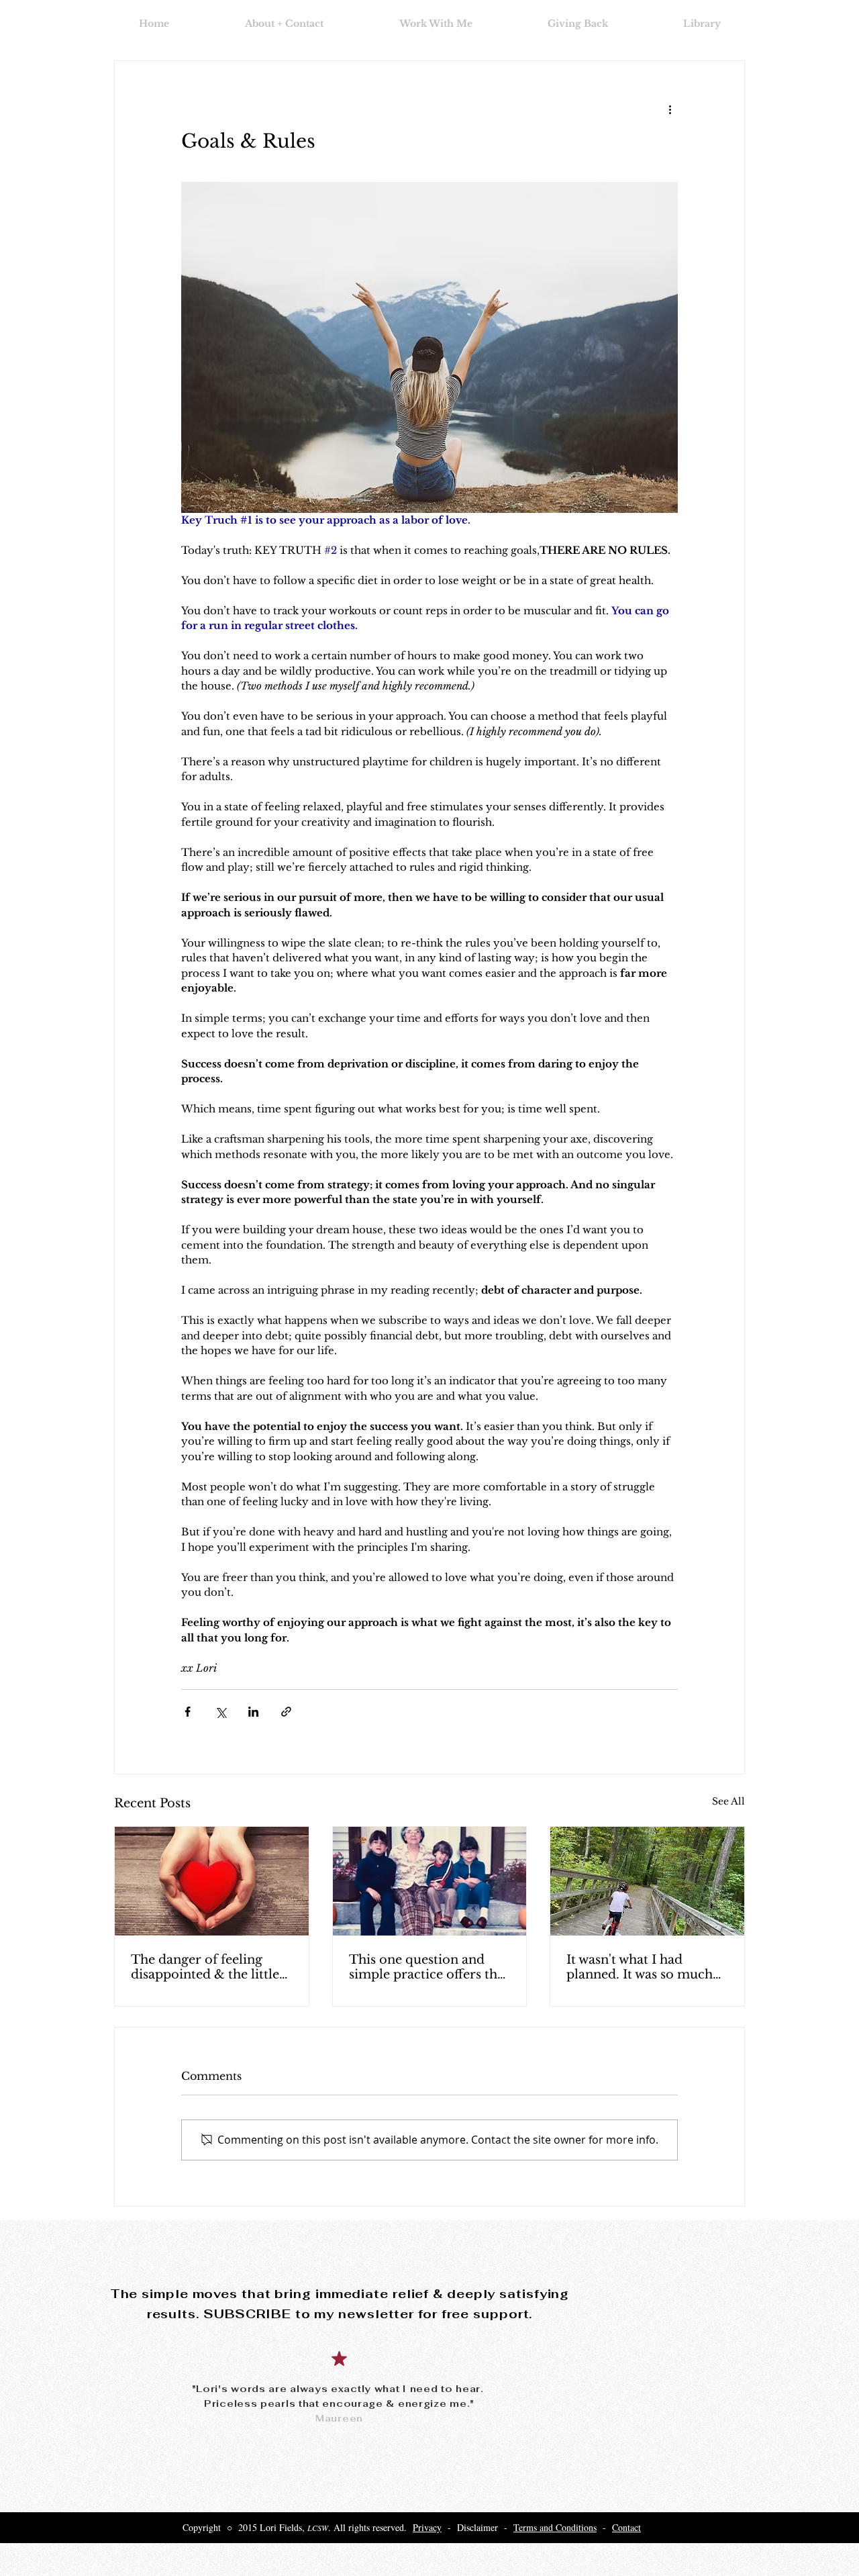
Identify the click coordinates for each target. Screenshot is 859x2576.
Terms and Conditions (555, 2527)
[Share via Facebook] (188, 1712)
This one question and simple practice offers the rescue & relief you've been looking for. (426, 1967)
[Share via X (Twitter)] (220, 1712)
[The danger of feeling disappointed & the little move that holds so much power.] (212, 1881)
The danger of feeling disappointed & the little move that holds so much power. (208, 1967)
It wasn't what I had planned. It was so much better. (640, 1967)
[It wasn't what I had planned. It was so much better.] (647, 1881)
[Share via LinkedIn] (253, 1712)
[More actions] (670, 109)
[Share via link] (286, 1712)
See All (728, 1801)
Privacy (427, 2527)
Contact (626, 2527)
